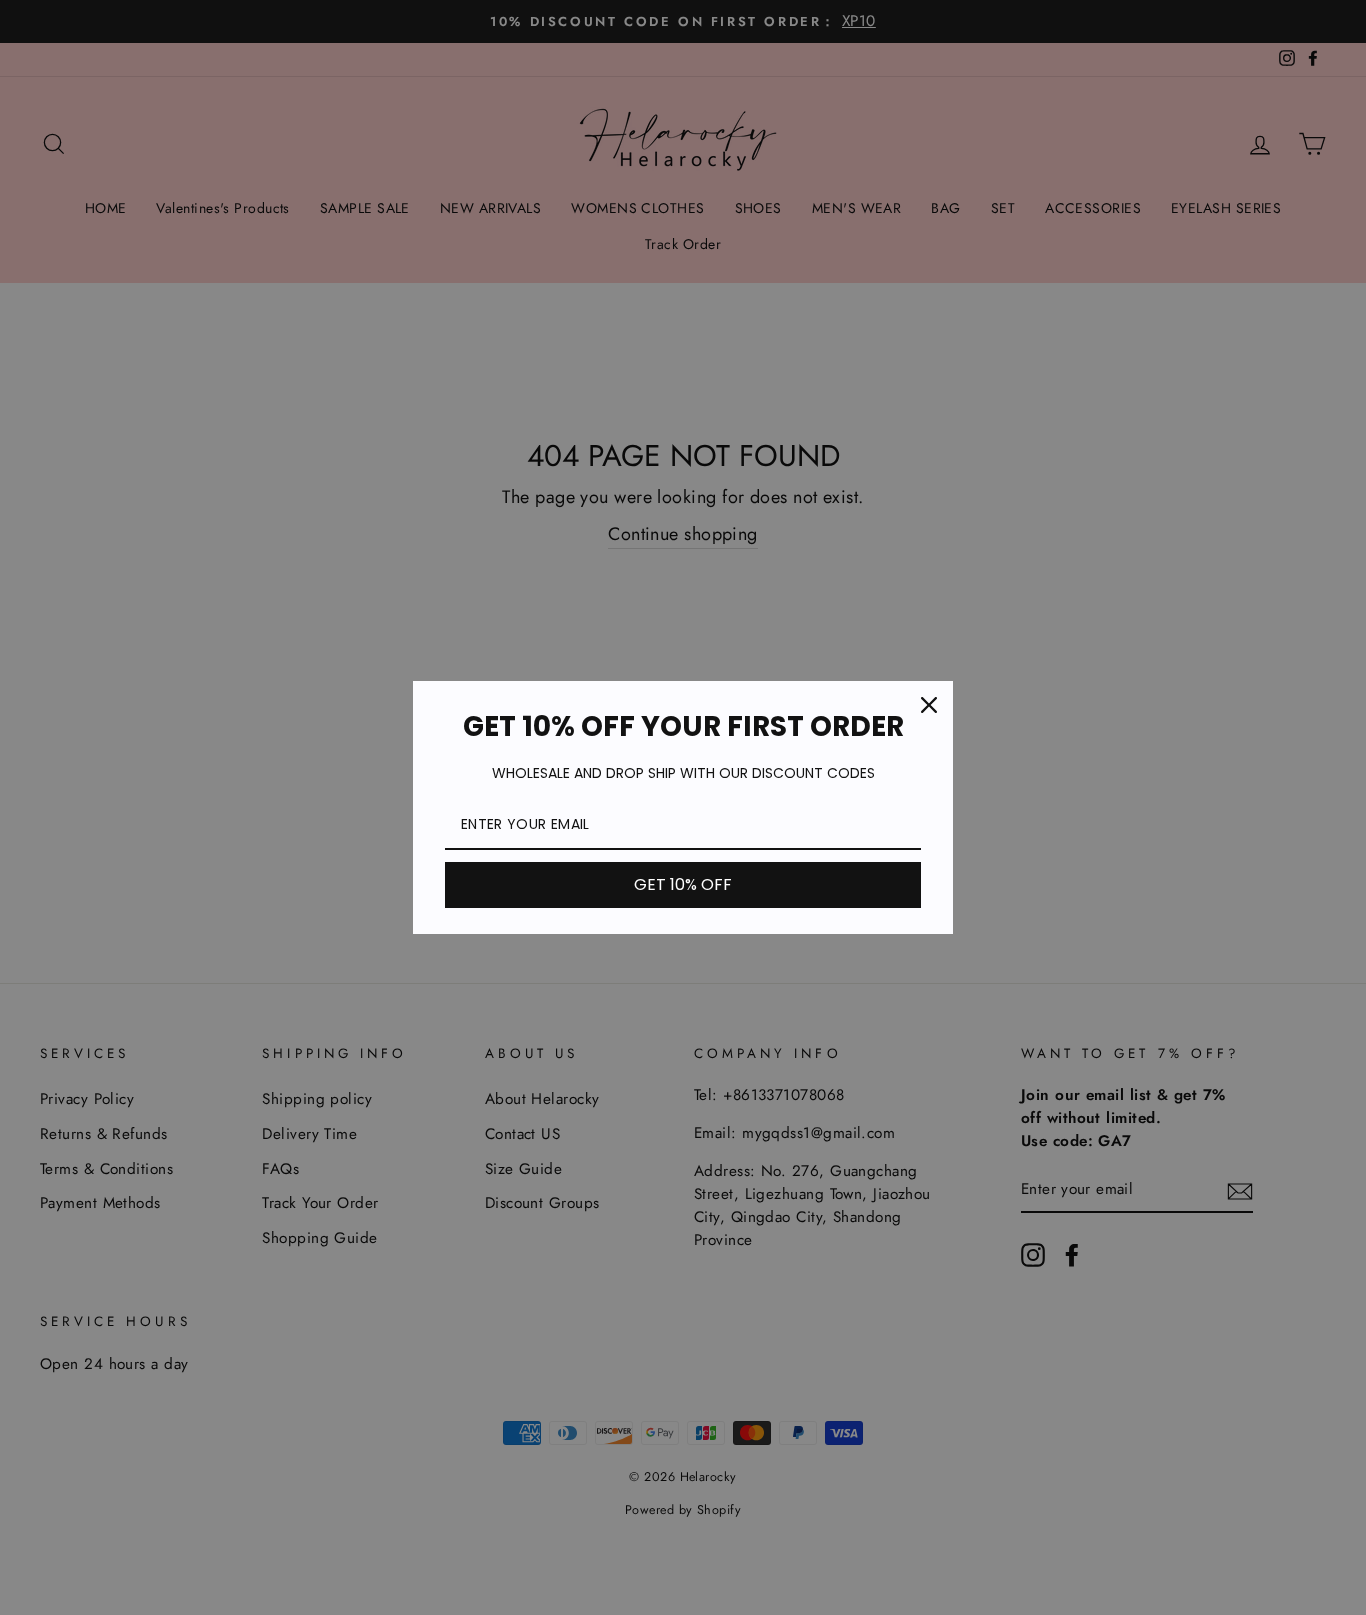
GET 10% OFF (683, 884)
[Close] (929, 705)
